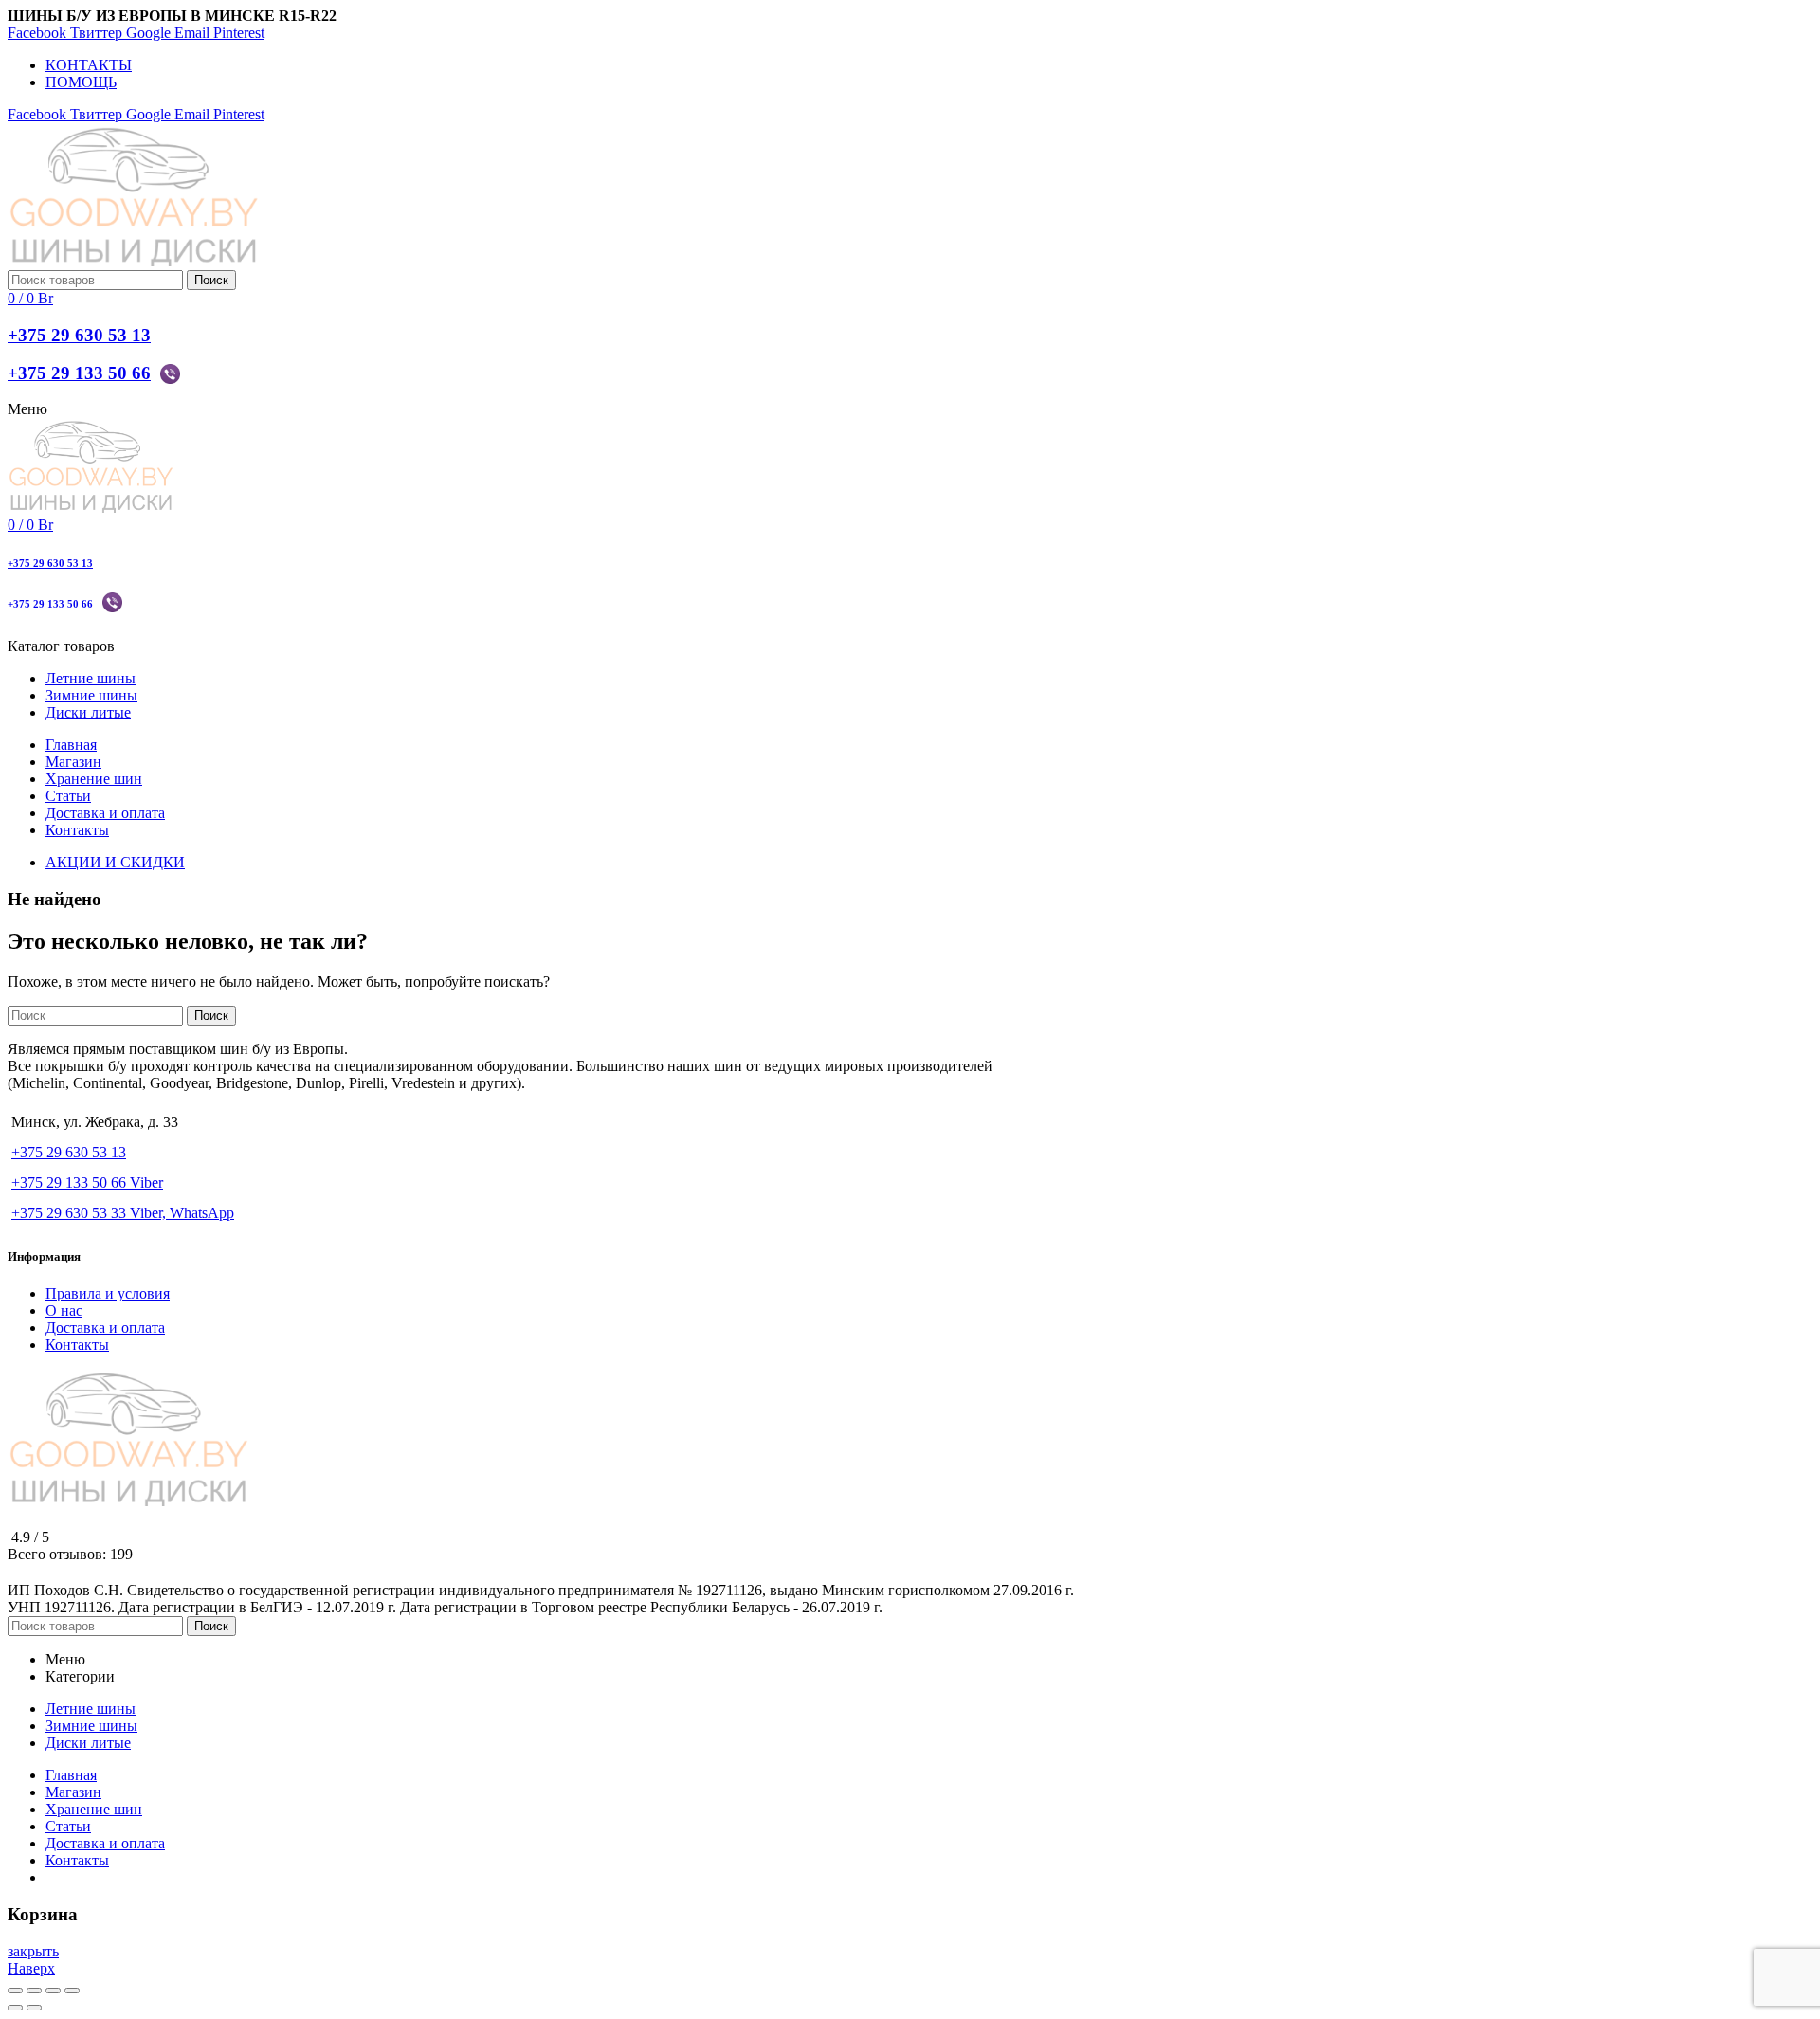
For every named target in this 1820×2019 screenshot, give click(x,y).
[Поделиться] (34, 1991)
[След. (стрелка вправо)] (34, 2008)
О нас (64, 1310)
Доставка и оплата (105, 1328)
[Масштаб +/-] (72, 1991)
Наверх (31, 1968)
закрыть (33, 1951)
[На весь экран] (53, 1991)
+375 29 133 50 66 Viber (87, 1182)
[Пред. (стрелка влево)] (15, 2008)
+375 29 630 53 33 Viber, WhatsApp (123, 1213)
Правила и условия (108, 1293)
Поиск (211, 280)
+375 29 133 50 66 (79, 373)
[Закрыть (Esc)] (15, 1991)
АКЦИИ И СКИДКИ (115, 862)
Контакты (77, 1345)
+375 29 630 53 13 (79, 335)
